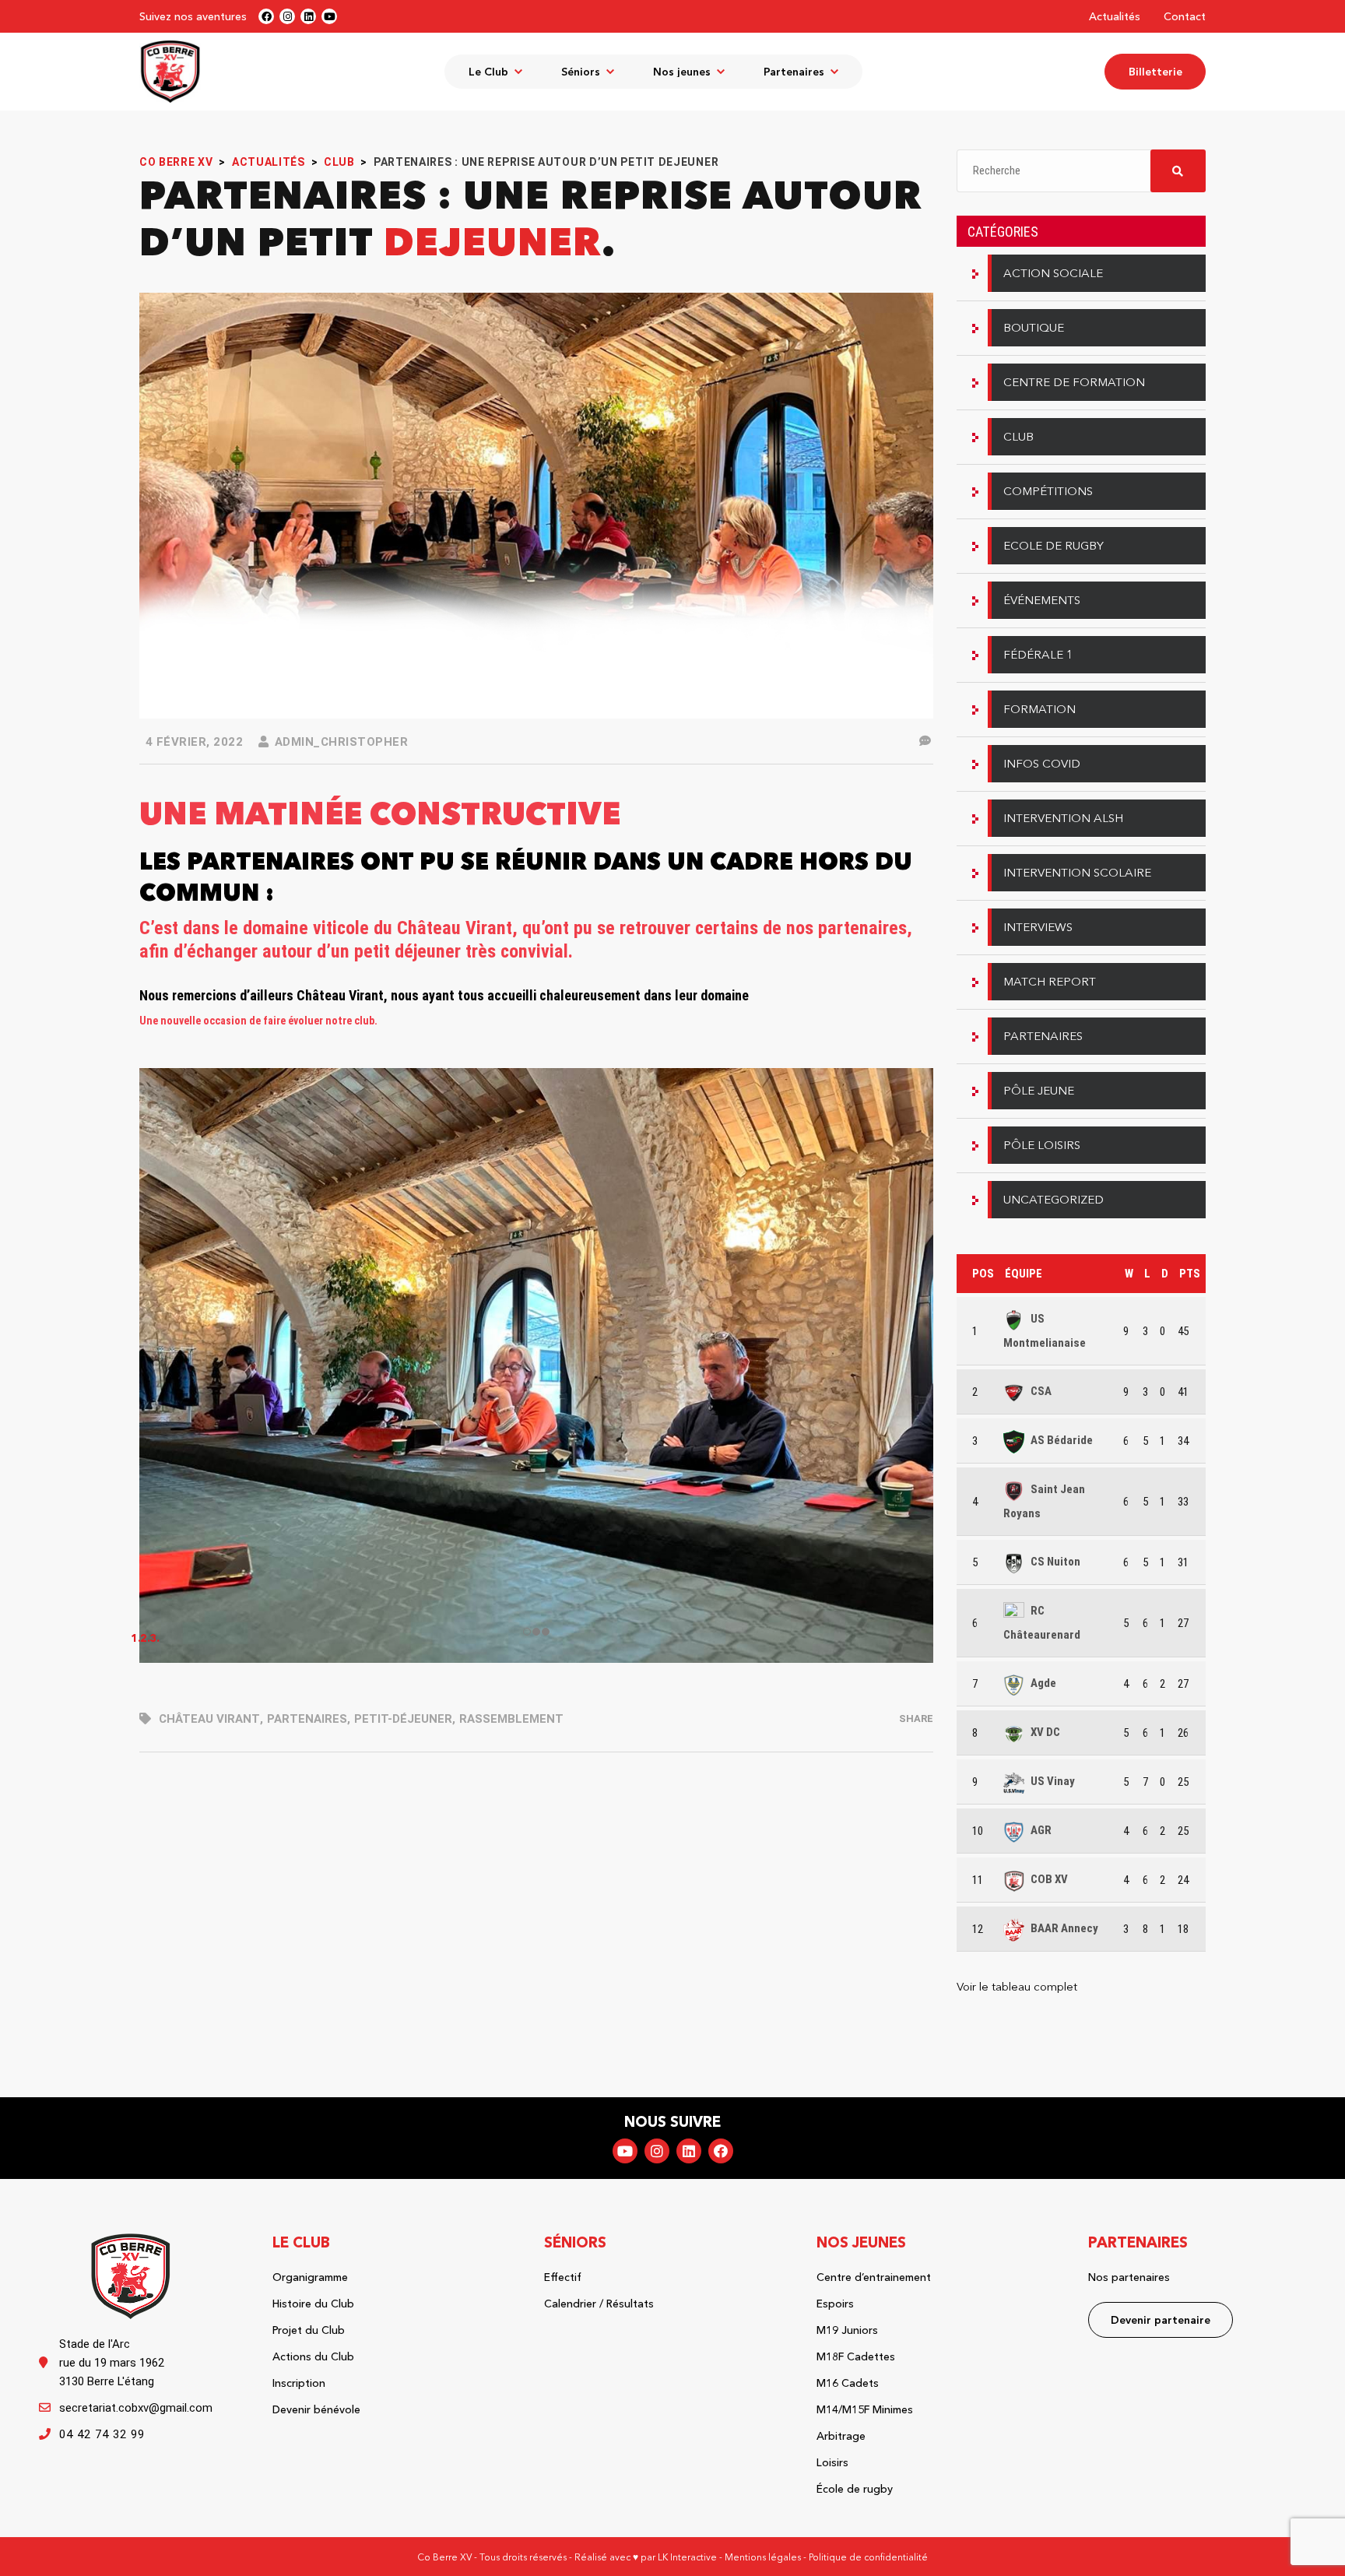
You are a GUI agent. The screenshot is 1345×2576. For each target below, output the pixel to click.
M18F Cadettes (856, 2356)
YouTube (625, 2151)
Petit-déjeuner (403, 1719)
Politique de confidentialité (868, 2557)
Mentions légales (763, 2557)
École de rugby (855, 2489)
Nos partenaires (1129, 2277)
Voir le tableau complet (1017, 1986)
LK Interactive (687, 2557)
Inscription (299, 2383)
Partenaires (307, 1719)
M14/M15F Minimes (865, 2409)
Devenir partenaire (1161, 2320)
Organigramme (310, 2277)
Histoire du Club (313, 2304)
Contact (1185, 16)
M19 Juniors (847, 2330)
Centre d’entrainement (874, 2277)
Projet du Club (309, 2330)
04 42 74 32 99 (102, 2434)
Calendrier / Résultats (599, 2304)
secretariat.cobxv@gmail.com (136, 2408)
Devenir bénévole (316, 2409)
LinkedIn (689, 2151)
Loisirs (832, 2462)
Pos (983, 1274)
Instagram (657, 2151)
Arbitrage (841, 2436)
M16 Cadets (848, 2383)
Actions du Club (313, 2356)
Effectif (563, 2277)
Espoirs (835, 2304)
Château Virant (209, 1719)
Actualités (1115, 16)
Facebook (721, 2151)
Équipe (1024, 1274)
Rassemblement (511, 1719)
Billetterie (1155, 72)
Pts (1190, 1274)
